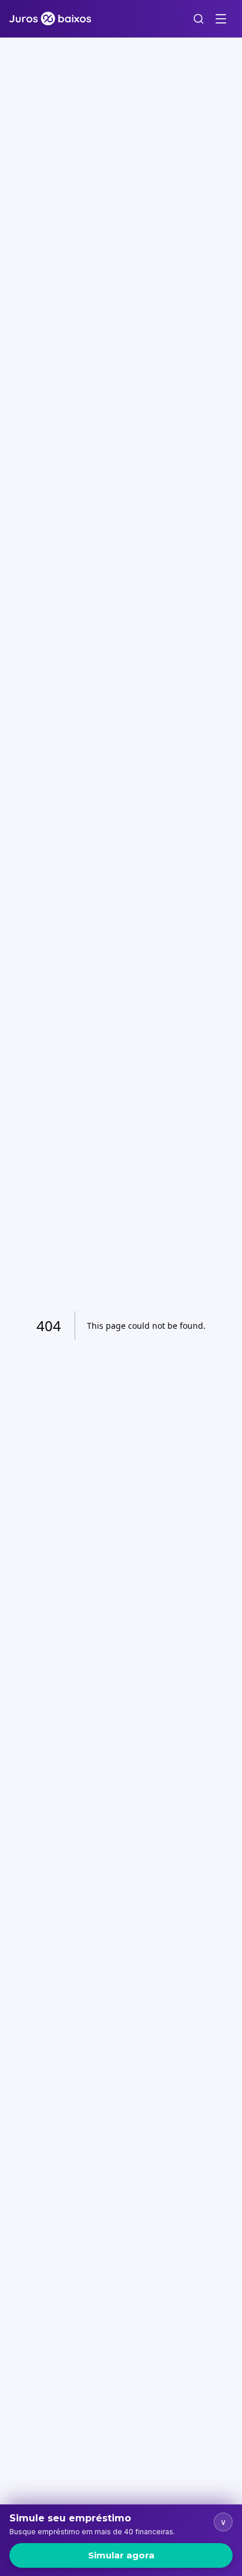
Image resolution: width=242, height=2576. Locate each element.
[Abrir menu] (221, 19)
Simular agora (121, 2555)
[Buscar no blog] (199, 19)
